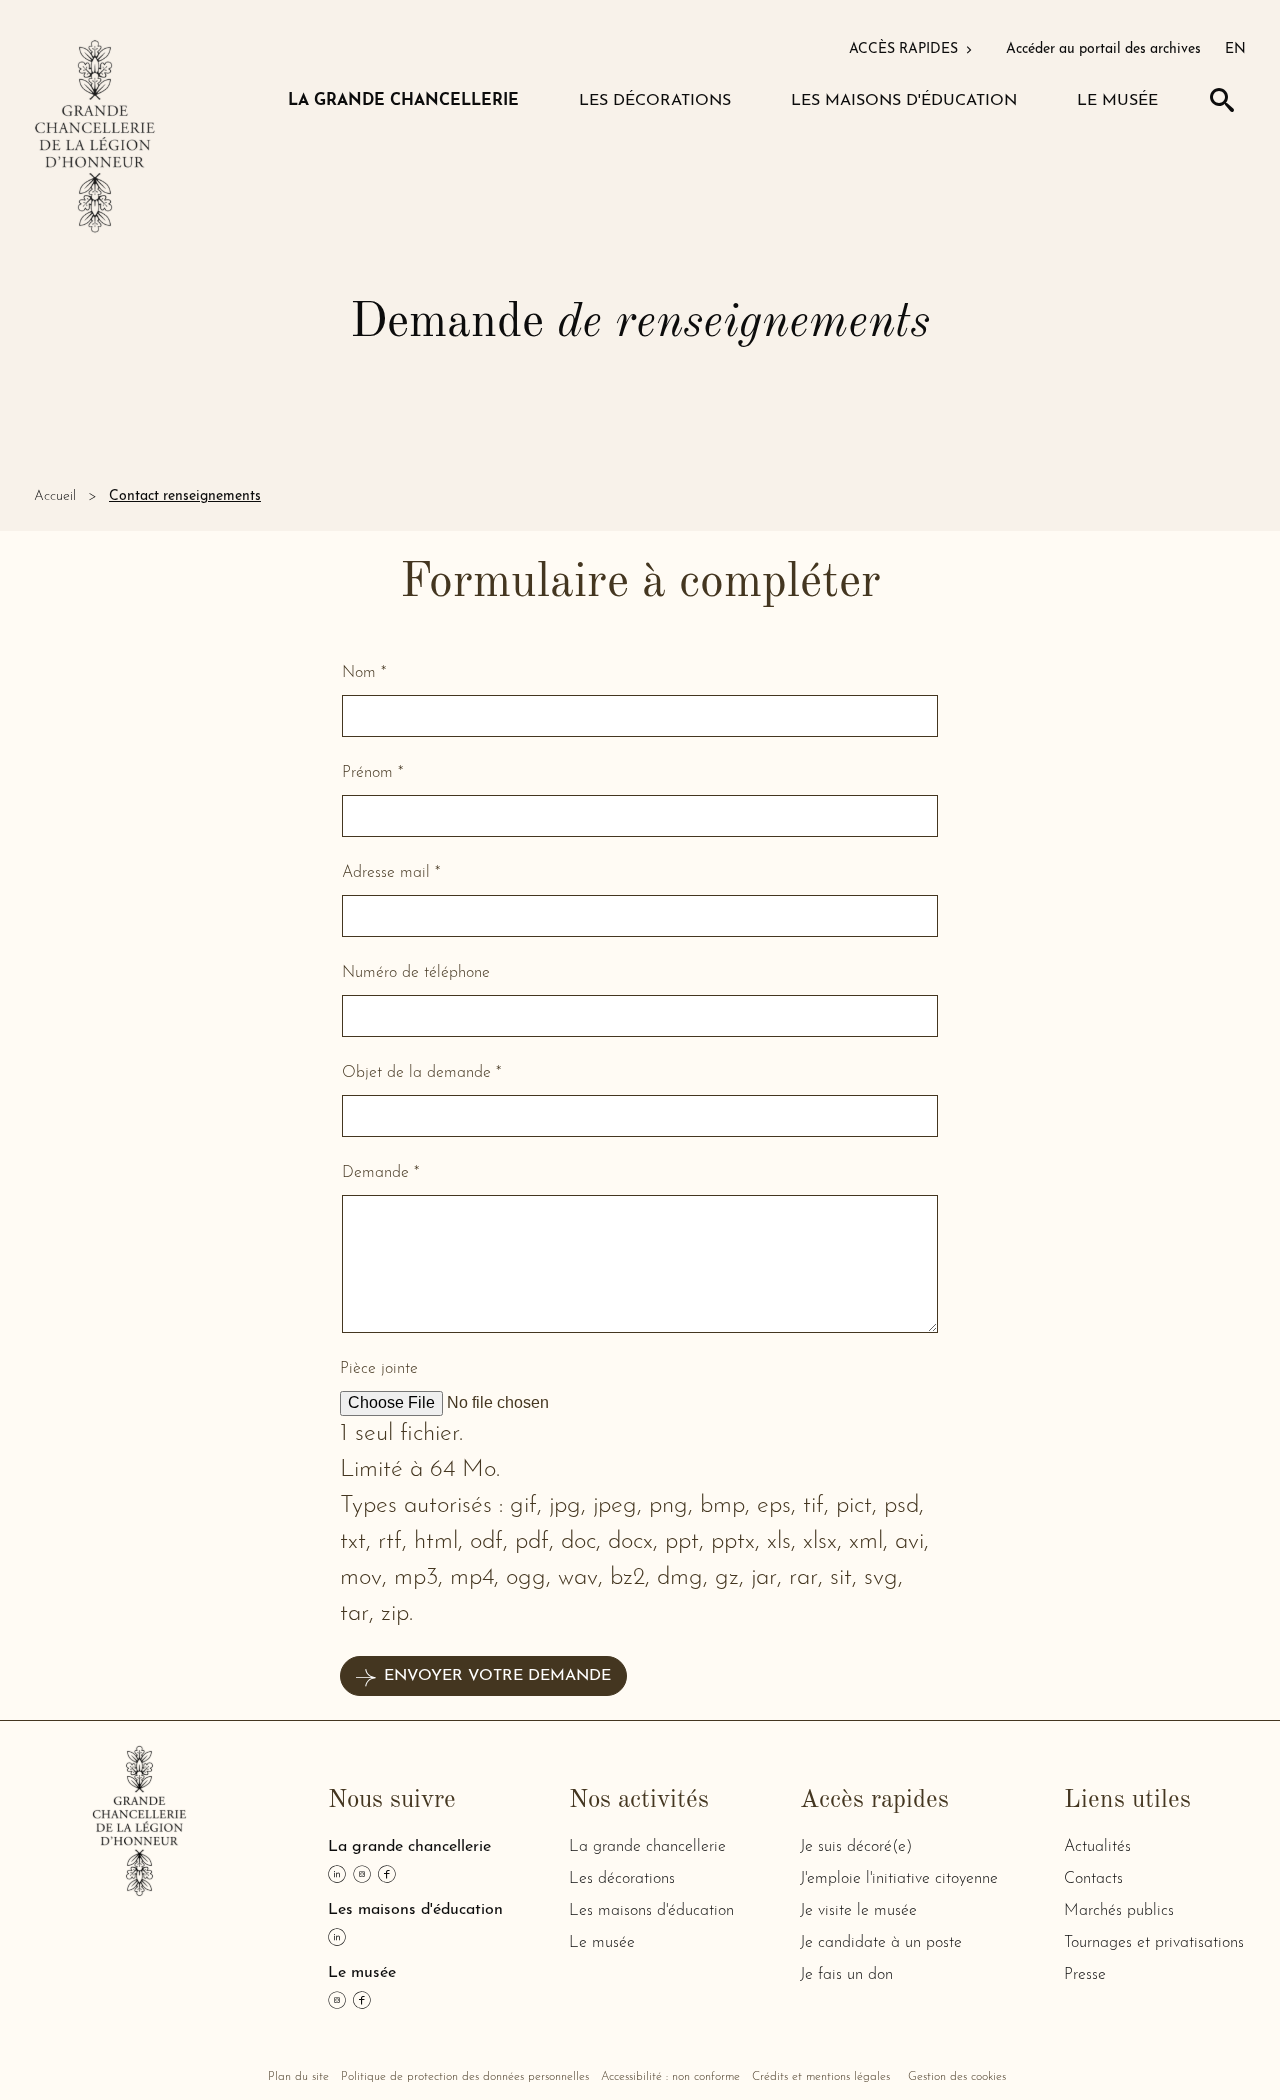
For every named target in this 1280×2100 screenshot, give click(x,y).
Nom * (364, 673)
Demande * (380, 1173)
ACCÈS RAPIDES (905, 49)
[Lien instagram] (362, 1874)
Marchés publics (1119, 1911)
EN (1235, 49)
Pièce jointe (379, 1369)
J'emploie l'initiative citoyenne (899, 1879)
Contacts (1093, 1879)
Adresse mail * (391, 873)
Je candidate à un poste (881, 1943)
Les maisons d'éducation (651, 1911)
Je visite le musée (858, 1911)
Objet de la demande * (421, 1073)
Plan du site (298, 2077)
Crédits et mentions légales (821, 2077)
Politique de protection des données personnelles (465, 2077)
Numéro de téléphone (416, 973)
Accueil (55, 496)
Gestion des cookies (957, 2077)
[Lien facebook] (387, 1874)
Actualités (1097, 1847)
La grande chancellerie (647, 1847)
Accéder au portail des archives (1103, 49)
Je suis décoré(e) (856, 1847)
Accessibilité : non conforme (670, 2077)
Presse (1085, 1975)
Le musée (602, 1943)
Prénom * (372, 773)
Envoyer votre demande (497, 1676)
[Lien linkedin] (337, 1874)
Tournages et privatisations (1154, 1943)
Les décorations (622, 1879)
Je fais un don (846, 1975)
